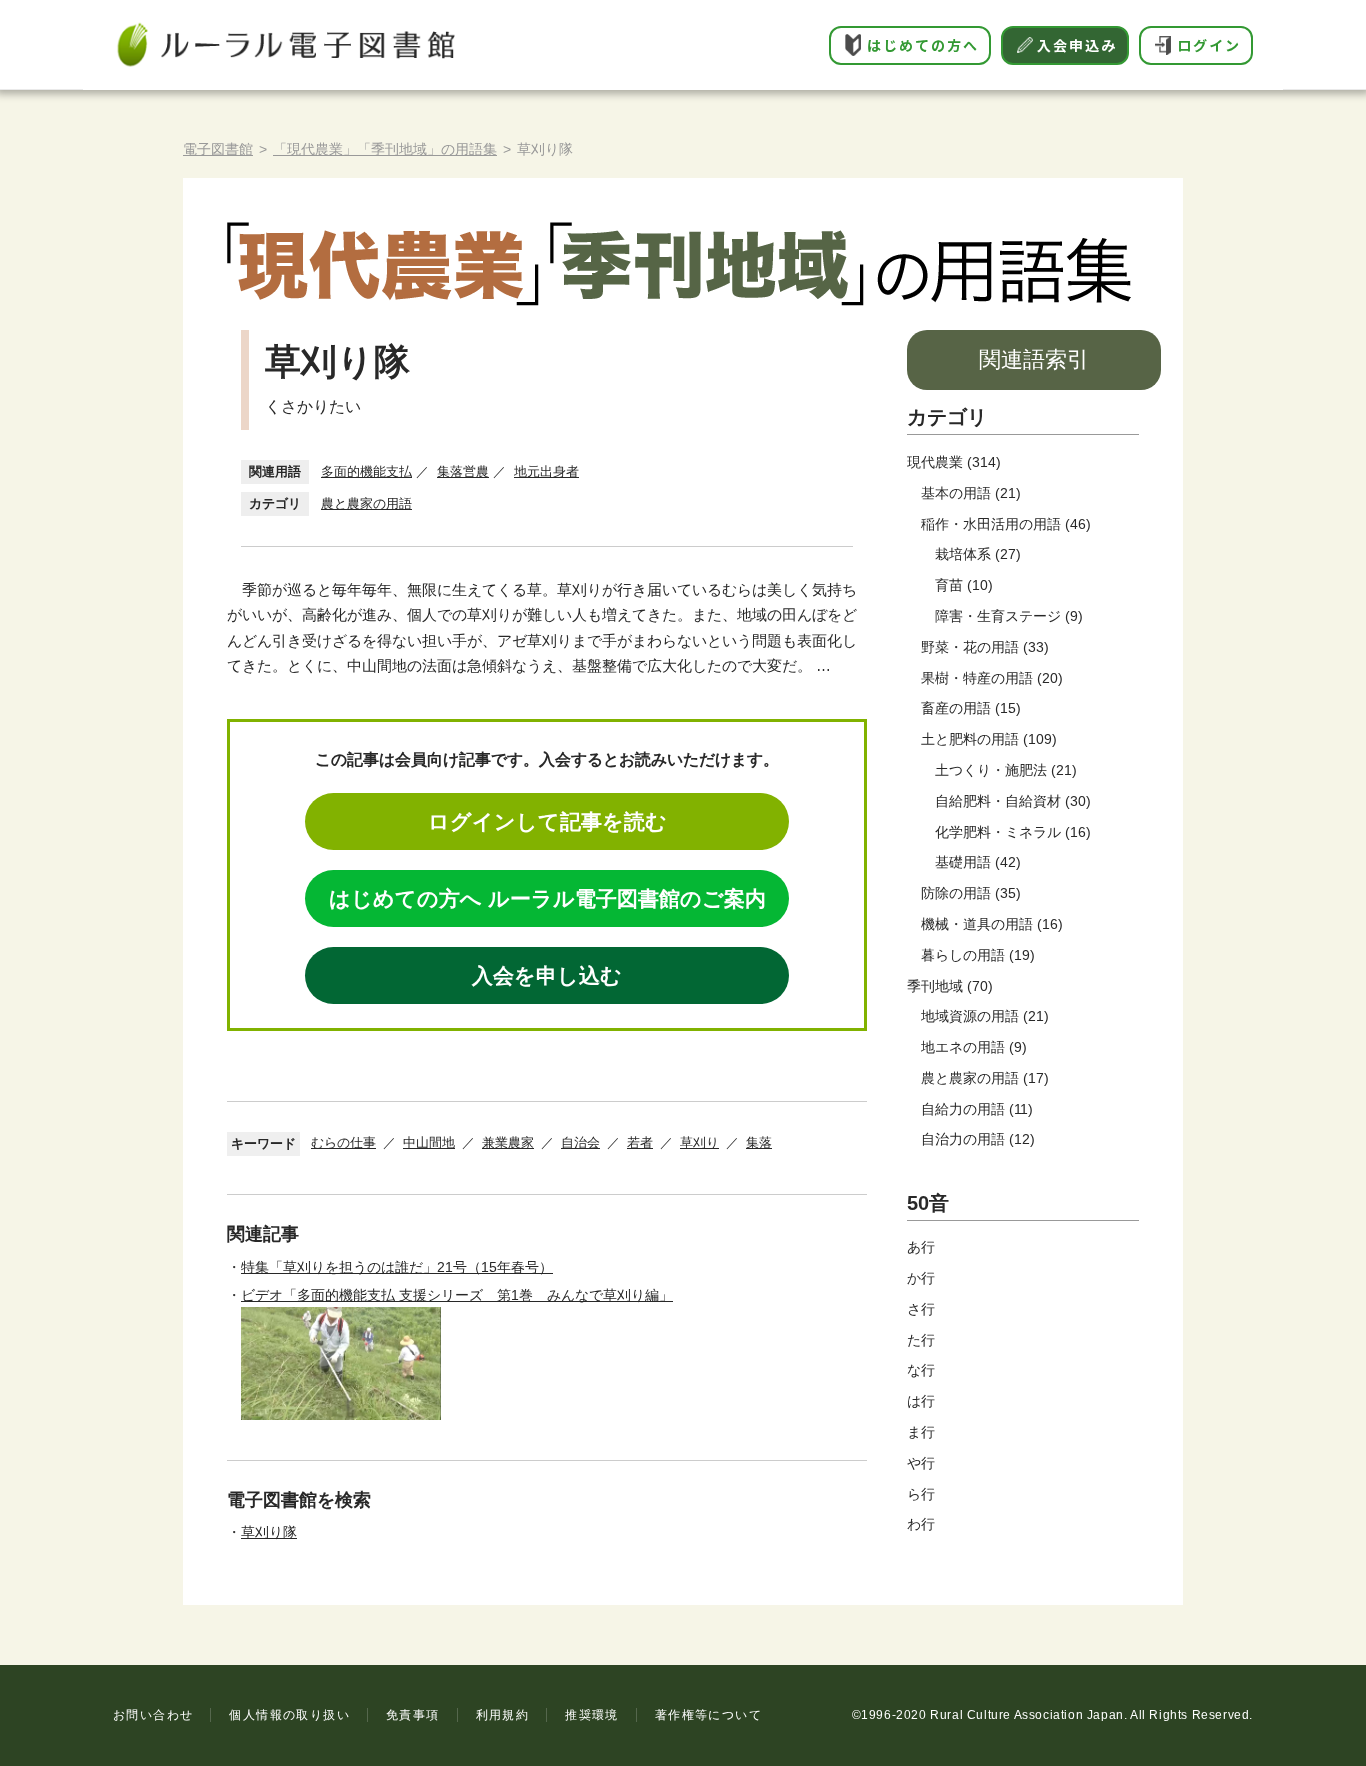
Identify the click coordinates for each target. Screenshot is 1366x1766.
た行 (921, 1340)
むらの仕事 (343, 1142)
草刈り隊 (269, 1532)
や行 (921, 1463)
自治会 (580, 1142)
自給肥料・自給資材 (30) (1013, 801)
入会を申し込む (547, 975)
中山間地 (429, 1142)
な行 (921, 1370)
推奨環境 (592, 1715)
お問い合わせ (153, 1715)
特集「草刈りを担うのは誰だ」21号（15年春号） (397, 1267)
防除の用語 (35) (971, 893)
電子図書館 (218, 149)
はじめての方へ (923, 45)
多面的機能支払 (366, 471)
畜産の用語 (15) (971, 708)
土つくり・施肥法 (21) (1006, 770)
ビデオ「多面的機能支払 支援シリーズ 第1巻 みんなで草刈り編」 (457, 1295)
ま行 (921, 1432)
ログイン (1209, 45)
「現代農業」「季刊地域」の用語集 (385, 149)
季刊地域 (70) (950, 986)
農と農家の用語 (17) (985, 1078)
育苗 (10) (964, 585)
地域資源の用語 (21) (985, 1016)
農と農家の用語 (366, 503)
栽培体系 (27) (978, 554)
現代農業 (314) (954, 462)
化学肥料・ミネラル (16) (1013, 832)
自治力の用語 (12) (978, 1139)
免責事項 (413, 1715)
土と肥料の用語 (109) (989, 739)
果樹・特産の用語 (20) (992, 678)
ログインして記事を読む (547, 821)
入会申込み (1077, 45)
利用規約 (503, 1715)
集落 (759, 1142)
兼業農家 (508, 1142)
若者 (640, 1142)
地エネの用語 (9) (974, 1047)
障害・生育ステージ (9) (1009, 616)
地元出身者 (546, 471)
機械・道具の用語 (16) (992, 924)
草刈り (699, 1142)
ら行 (921, 1494)
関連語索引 (1034, 359)
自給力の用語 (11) (977, 1109)
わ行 (921, 1524)
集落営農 (463, 471)
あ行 (921, 1247)
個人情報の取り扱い (289, 1715)
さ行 (921, 1309)
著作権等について (708, 1715)
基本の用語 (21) (971, 493)
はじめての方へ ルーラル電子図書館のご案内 (547, 898)
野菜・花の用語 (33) (985, 647)
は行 (921, 1401)
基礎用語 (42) (978, 862)
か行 (921, 1278)
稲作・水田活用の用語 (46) (1006, 524)
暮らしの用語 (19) (978, 955)
